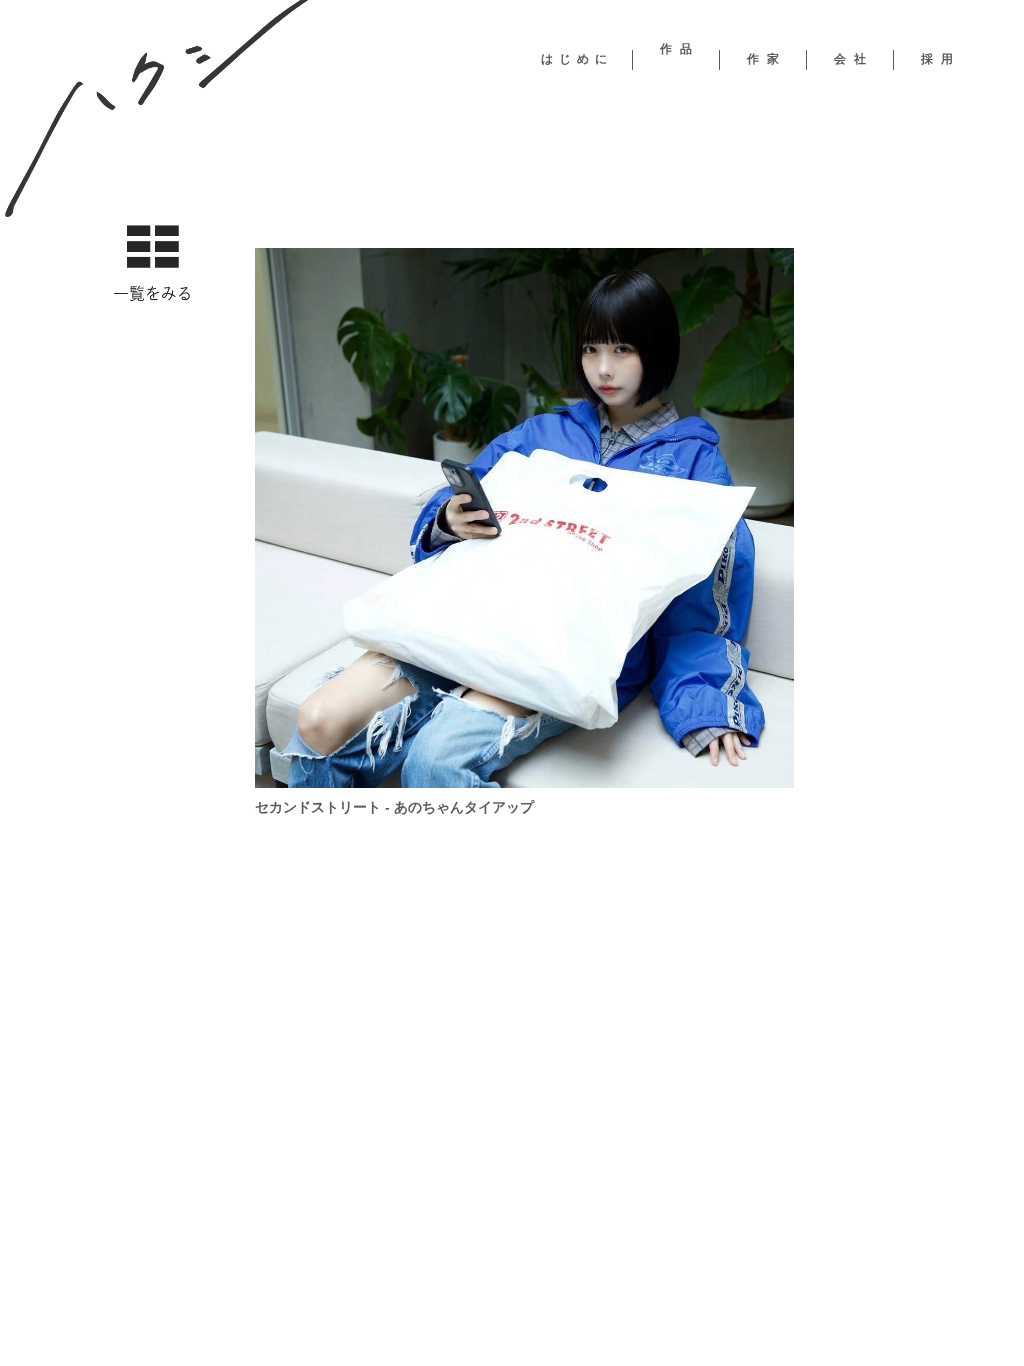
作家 (767, 59)
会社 (854, 59)
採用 (941, 59)
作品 (680, 49)
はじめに (577, 59)
